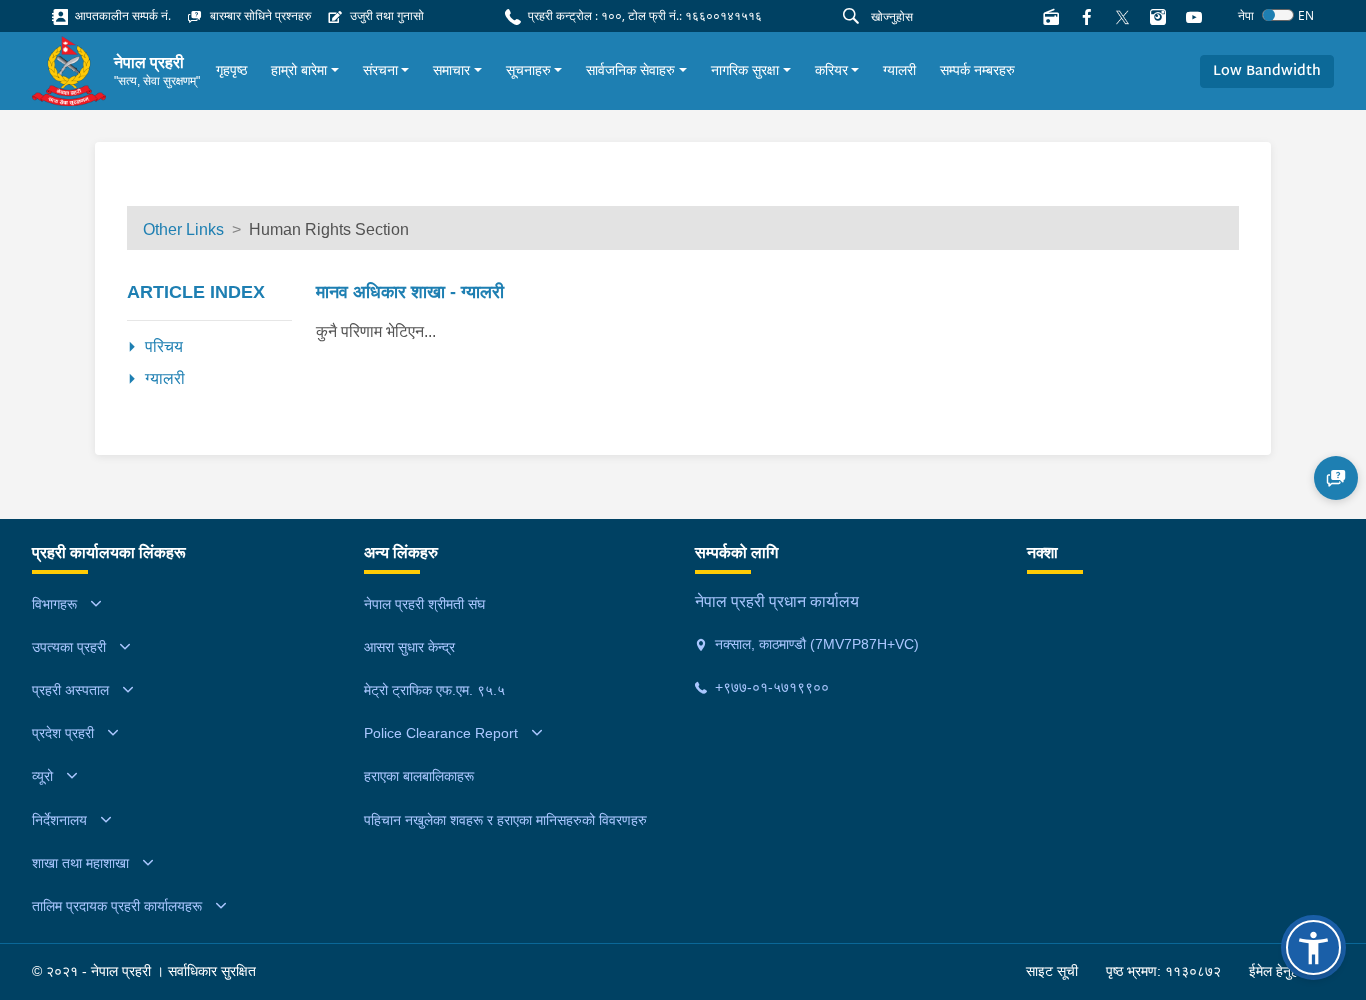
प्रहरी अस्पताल (70, 690)
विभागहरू (54, 604)
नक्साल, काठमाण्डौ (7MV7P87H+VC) (815, 644)
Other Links (183, 229)
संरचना (380, 70)
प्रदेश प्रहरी (63, 733)
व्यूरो (42, 776)
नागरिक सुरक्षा (745, 70)
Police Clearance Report (441, 733)
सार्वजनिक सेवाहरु (630, 70)
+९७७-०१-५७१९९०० (770, 687)
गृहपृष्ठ (231, 70)
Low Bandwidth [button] (1267, 71)
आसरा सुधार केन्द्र (409, 647)
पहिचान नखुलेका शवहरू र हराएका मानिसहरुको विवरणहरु (505, 820)
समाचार (451, 70)
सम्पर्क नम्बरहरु (977, 70)
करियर (831, 70)
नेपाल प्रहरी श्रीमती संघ (424, 604)
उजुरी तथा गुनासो (385, 15)
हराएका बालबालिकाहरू (419, 776)
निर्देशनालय (59, 820)
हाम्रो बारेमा (299, 70)
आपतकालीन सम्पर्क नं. (121, 15)
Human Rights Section (329, 229)
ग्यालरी (899, 70)
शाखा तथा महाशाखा (80, 863)
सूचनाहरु (528, 70)
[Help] (1336, 478)
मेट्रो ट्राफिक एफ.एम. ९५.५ (434, 690)
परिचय (164, 346)
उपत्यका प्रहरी (69, 647)
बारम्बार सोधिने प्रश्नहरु (259, 15)
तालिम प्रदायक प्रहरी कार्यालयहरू (117, 906)
